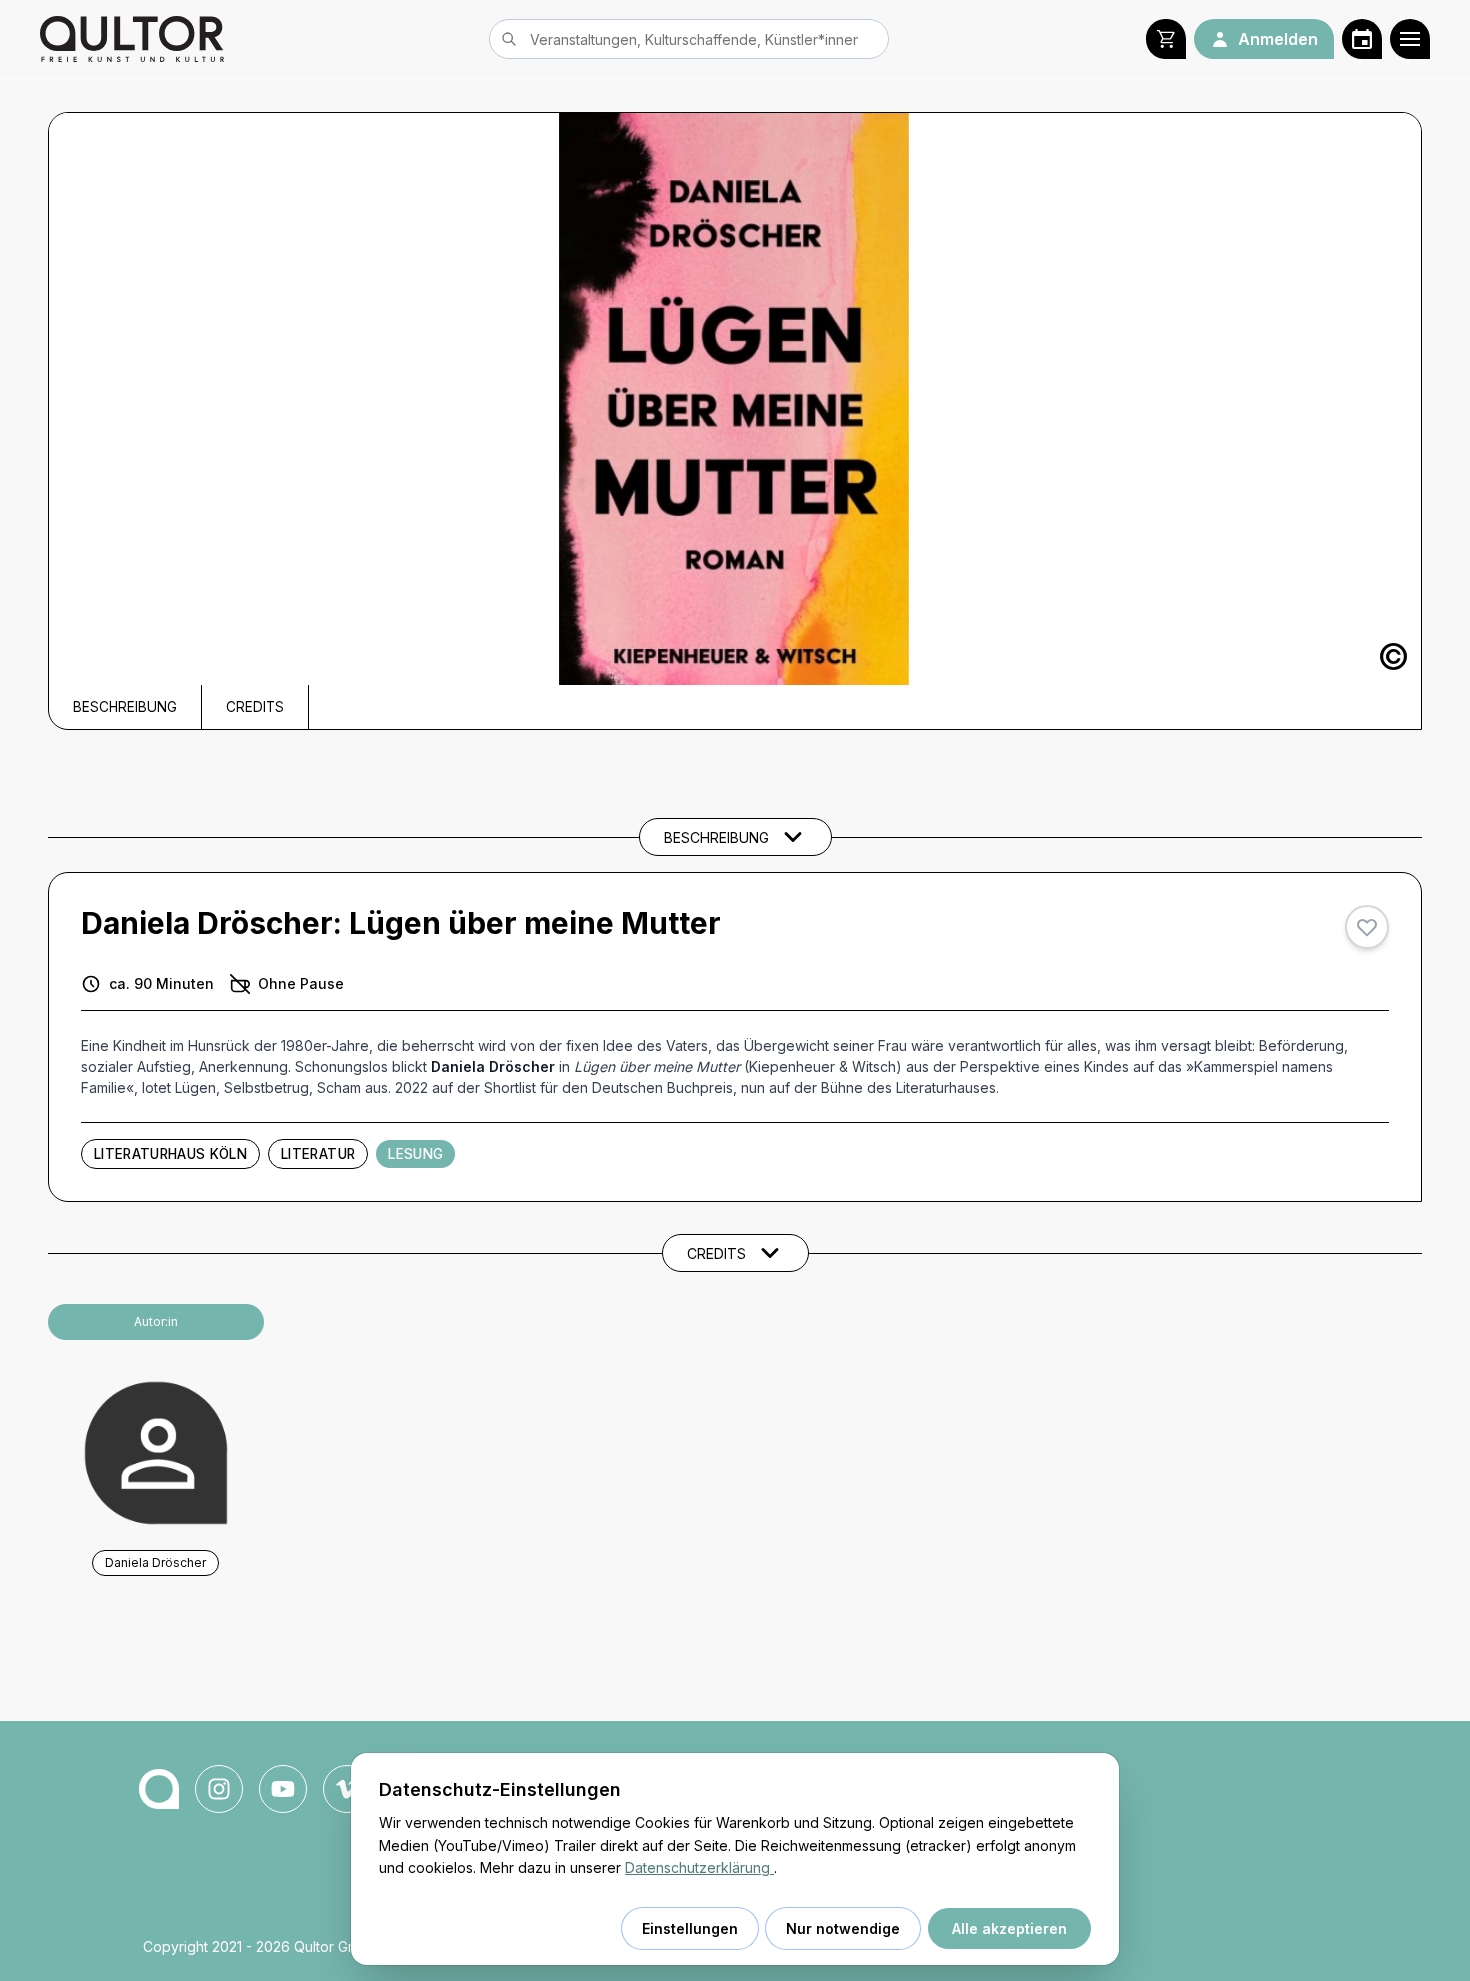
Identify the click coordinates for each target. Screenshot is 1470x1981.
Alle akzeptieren (1009, 1928)
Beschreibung (125, 707)
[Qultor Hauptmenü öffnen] (1410, 39)
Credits (255, 707)
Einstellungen (690, 1928)
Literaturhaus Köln (170, 1154)
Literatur (318, 1154)
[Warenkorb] (1166, 39)
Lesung (415, 1154)
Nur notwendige (843, 1928)
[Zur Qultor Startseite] (132, 39)
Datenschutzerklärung (699, 1867)
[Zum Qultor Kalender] (1362, 39)
